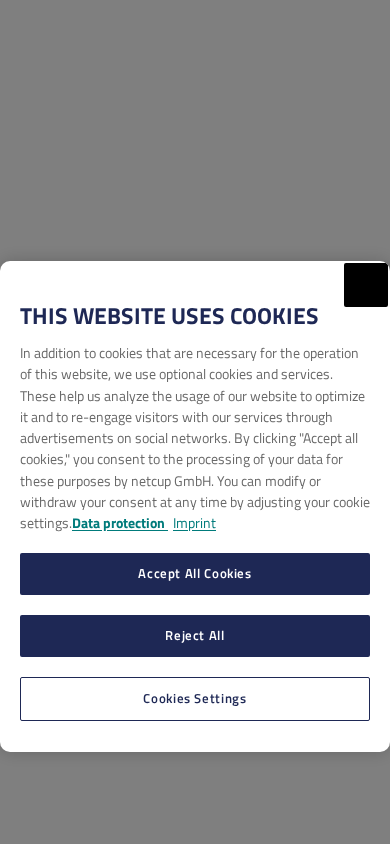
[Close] (366, 285)
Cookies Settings (194, 698)
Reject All (194, 635)
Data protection (120, 522)
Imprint (194, 522)
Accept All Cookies (195, 573)
